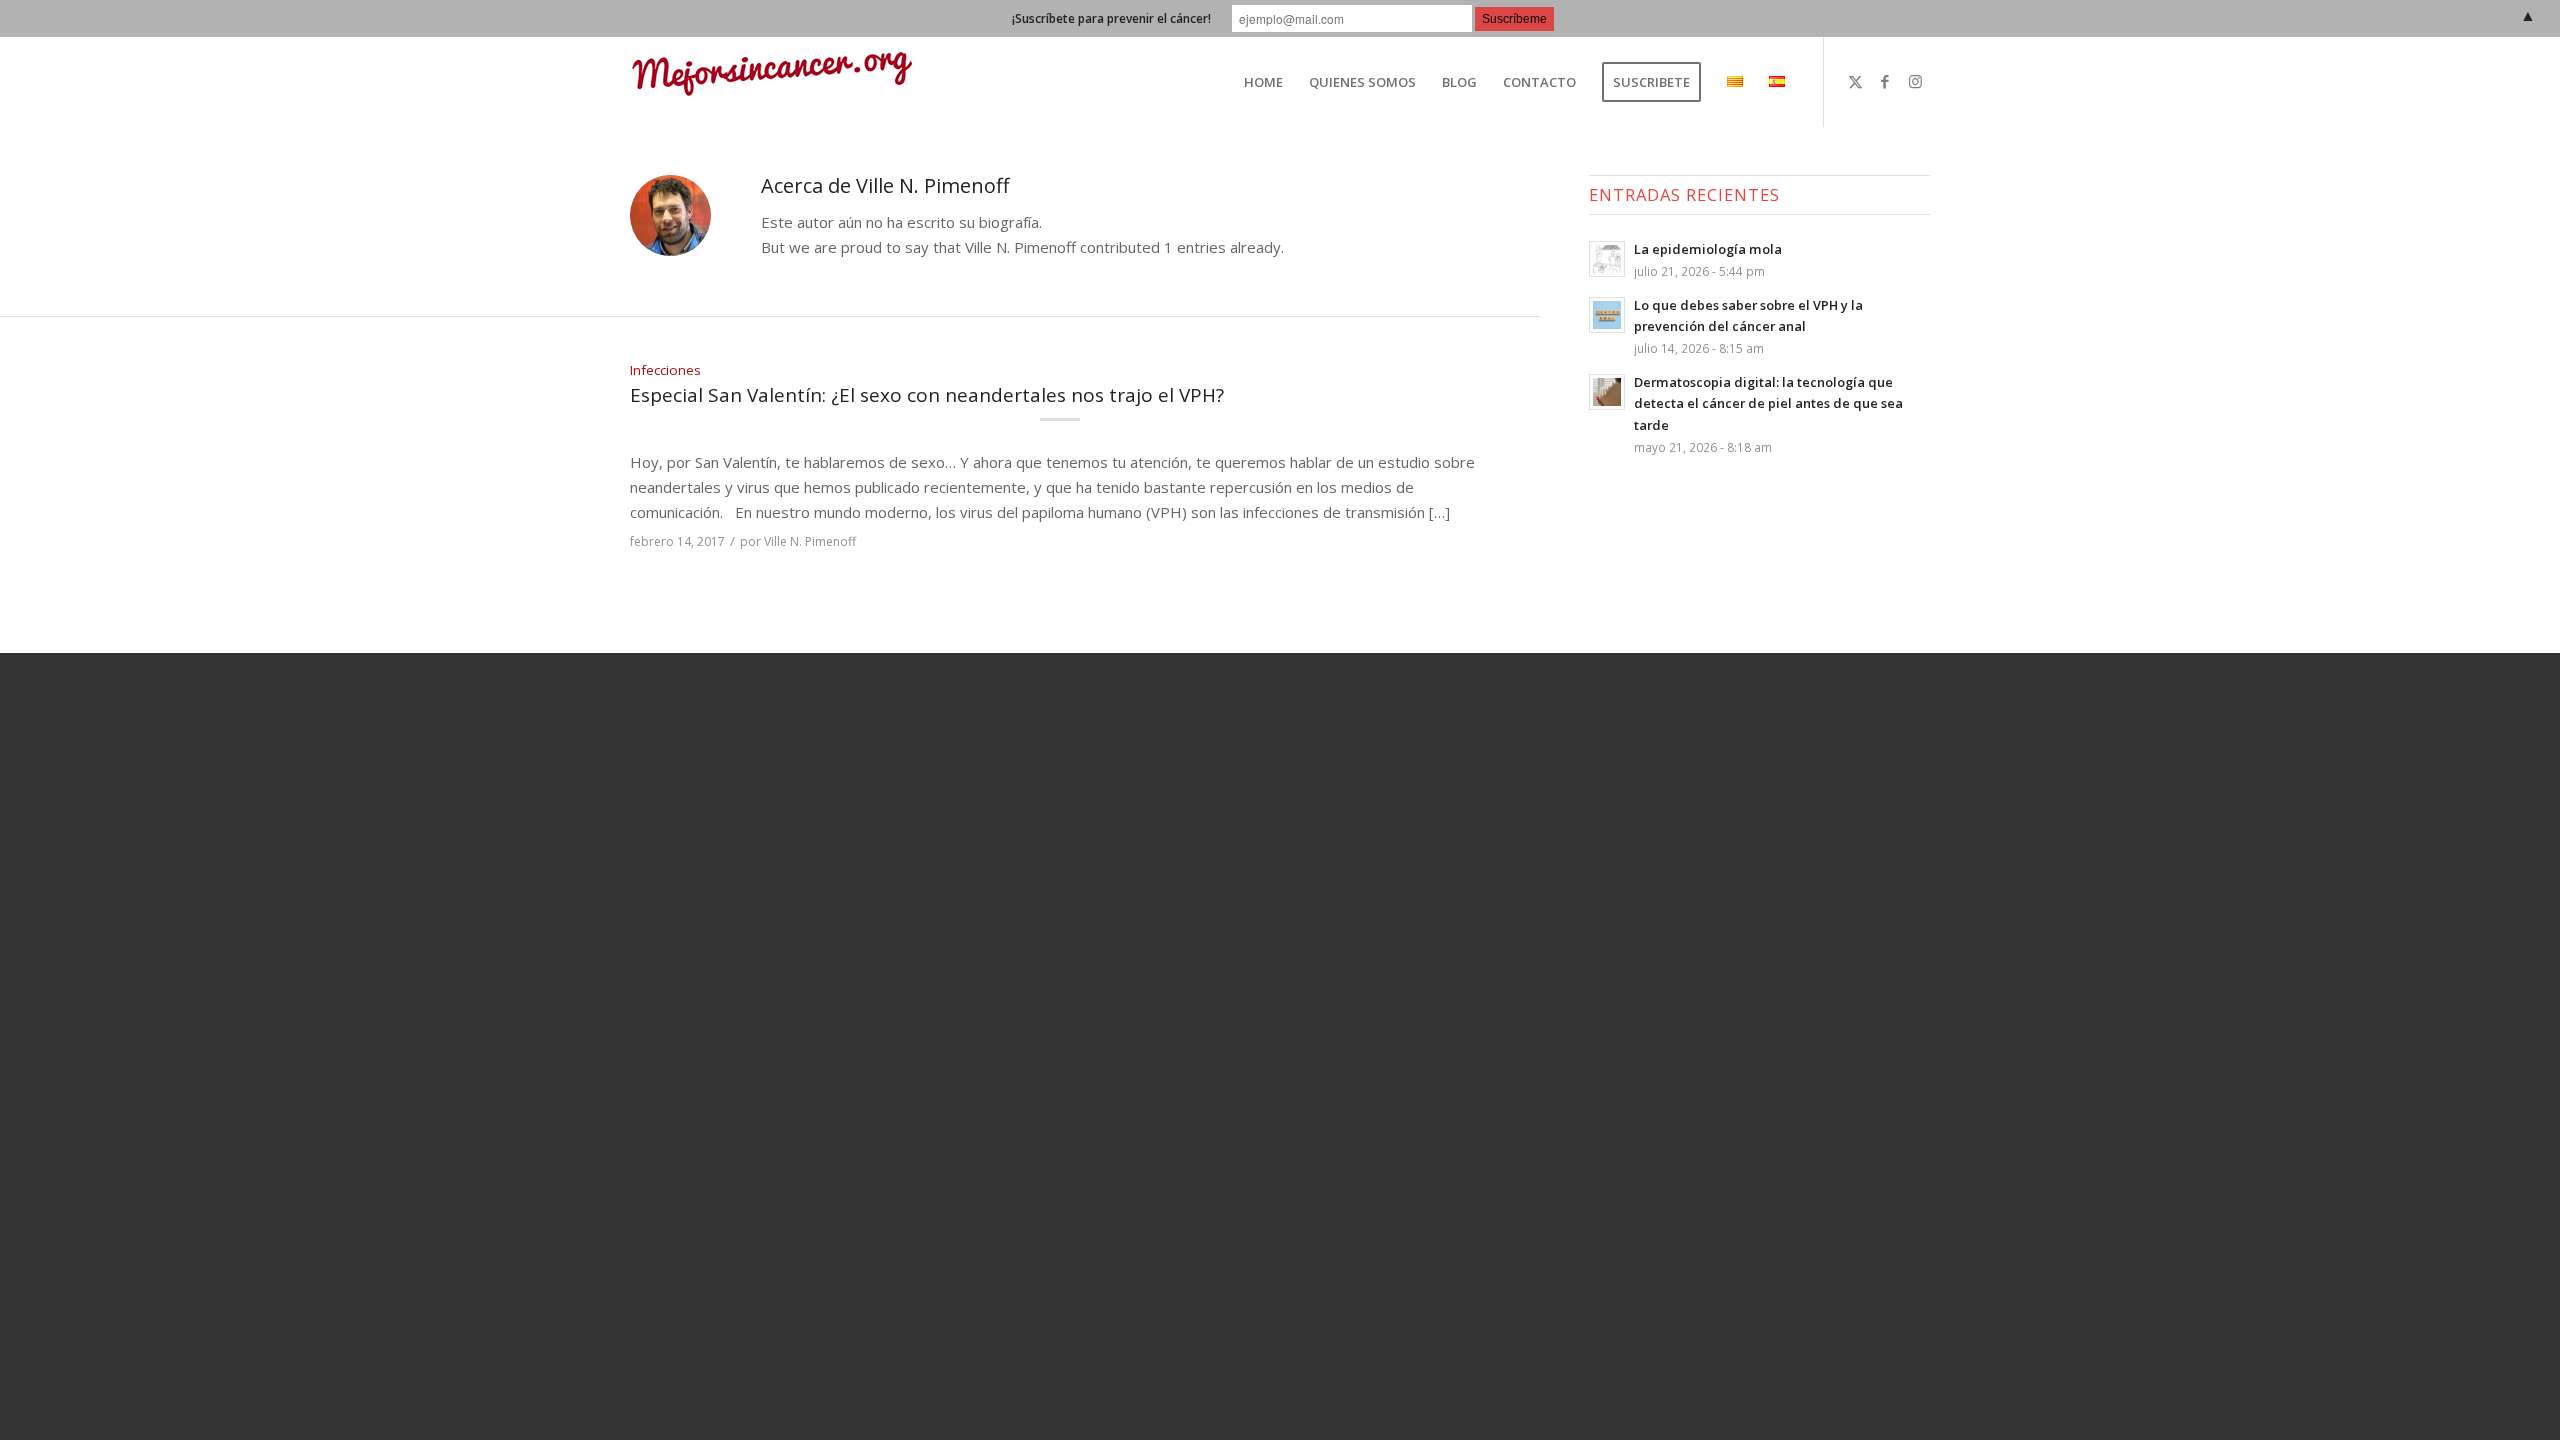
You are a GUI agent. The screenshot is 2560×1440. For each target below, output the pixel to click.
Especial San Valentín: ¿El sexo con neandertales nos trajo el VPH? (927, 395)
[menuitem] (1263, 82)
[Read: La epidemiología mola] (1607, 259)
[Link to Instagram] (1915, 81)
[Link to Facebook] (1885, 81)
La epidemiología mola (1708, 249)
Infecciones (665, 370)
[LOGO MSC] (772, 82)
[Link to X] (1855, 81)
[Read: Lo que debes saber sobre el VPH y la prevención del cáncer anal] (1607, 315)
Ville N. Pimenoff (810, 541)
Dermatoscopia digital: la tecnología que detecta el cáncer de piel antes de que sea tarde (1768, 403)
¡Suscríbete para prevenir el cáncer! (1111, 18)
